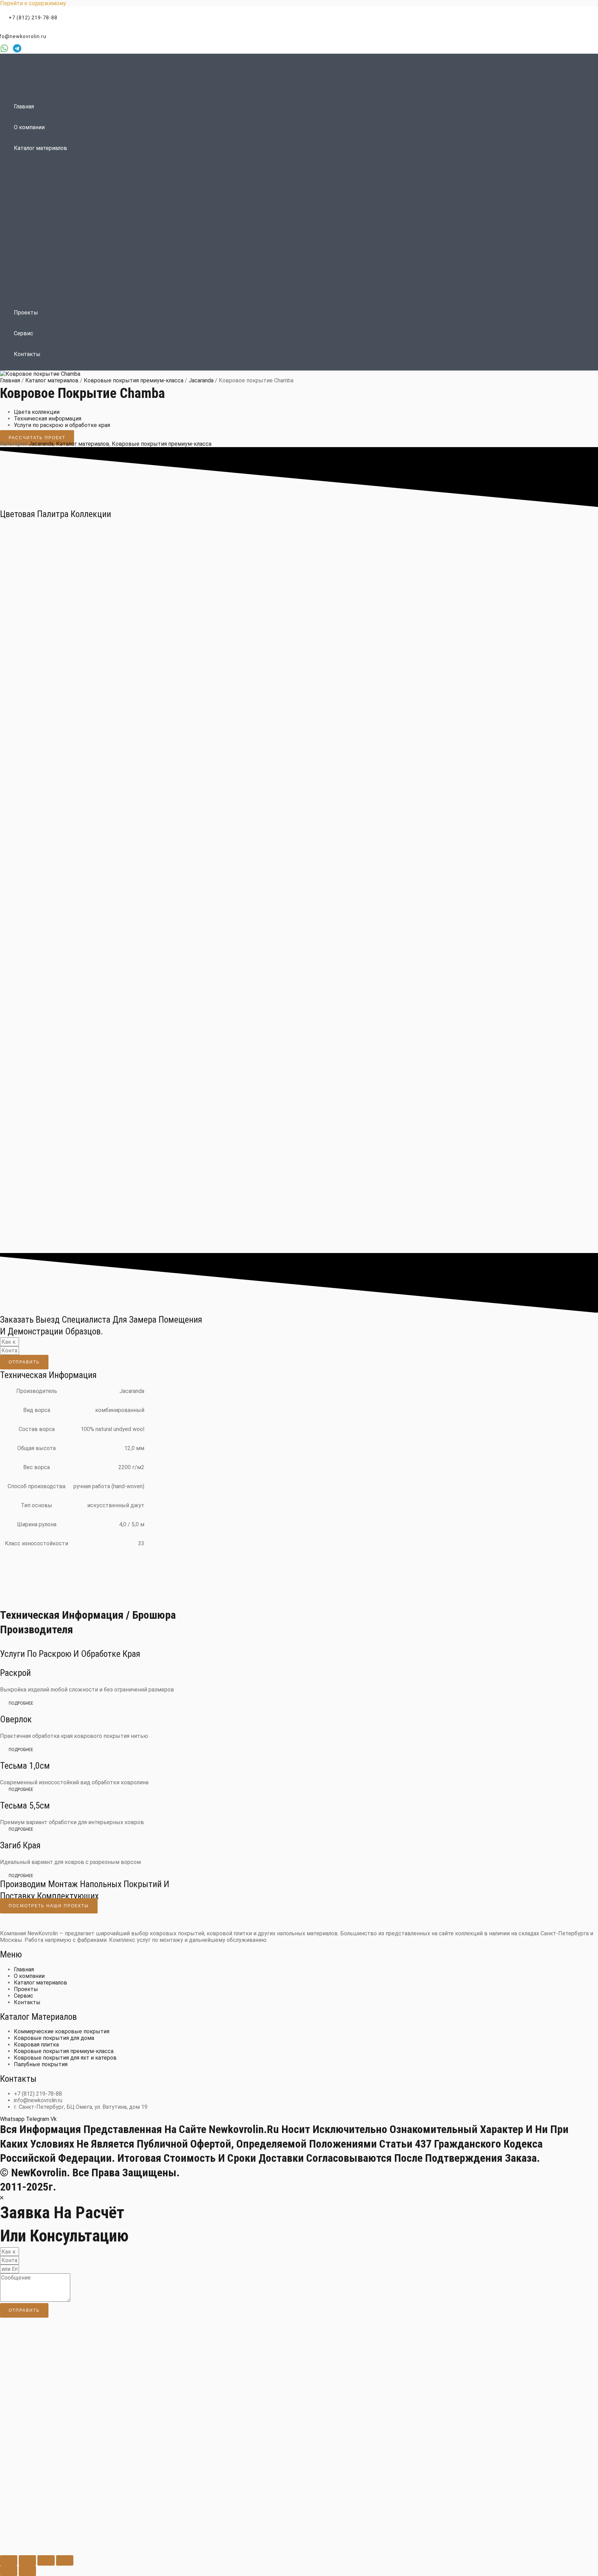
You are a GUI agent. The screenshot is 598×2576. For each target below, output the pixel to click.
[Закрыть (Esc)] (65, 2560)
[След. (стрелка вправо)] (27, 2571)
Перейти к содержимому (33, 3)
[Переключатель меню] (194, 164)
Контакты (27, 354)
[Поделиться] (46, 2560)
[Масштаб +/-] (9, 2560)
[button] (29, 18)
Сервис (24, 333)
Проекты (26, 313)
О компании (29, 127)
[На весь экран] (27, 2560)
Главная (24, 106)
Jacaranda (201, 380)
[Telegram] (17, 51)
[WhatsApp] (4, 51)
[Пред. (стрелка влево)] (9, 2571)
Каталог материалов (40, 148)
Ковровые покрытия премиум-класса (134, 380)
